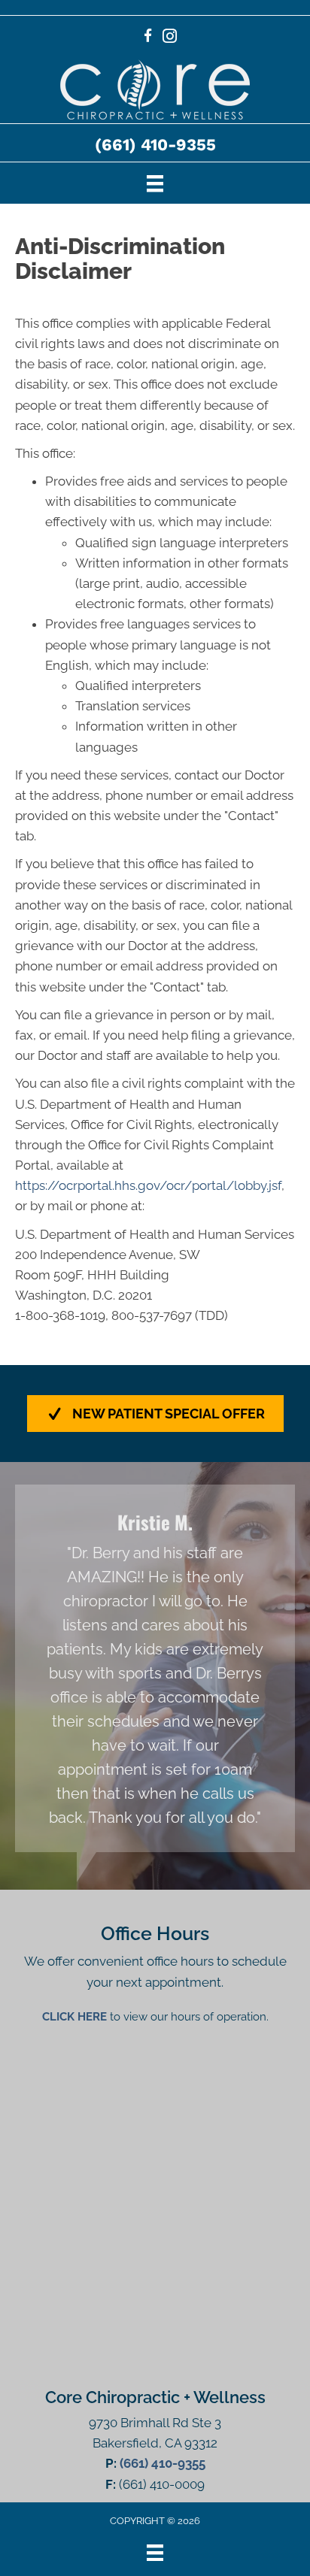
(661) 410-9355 (155, 145)
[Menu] (155, 183)
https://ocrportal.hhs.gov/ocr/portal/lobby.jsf (148, 1185)
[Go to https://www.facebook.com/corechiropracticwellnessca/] (148, 38)
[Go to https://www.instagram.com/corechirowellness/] (170, 38)
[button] (155, 1414)
